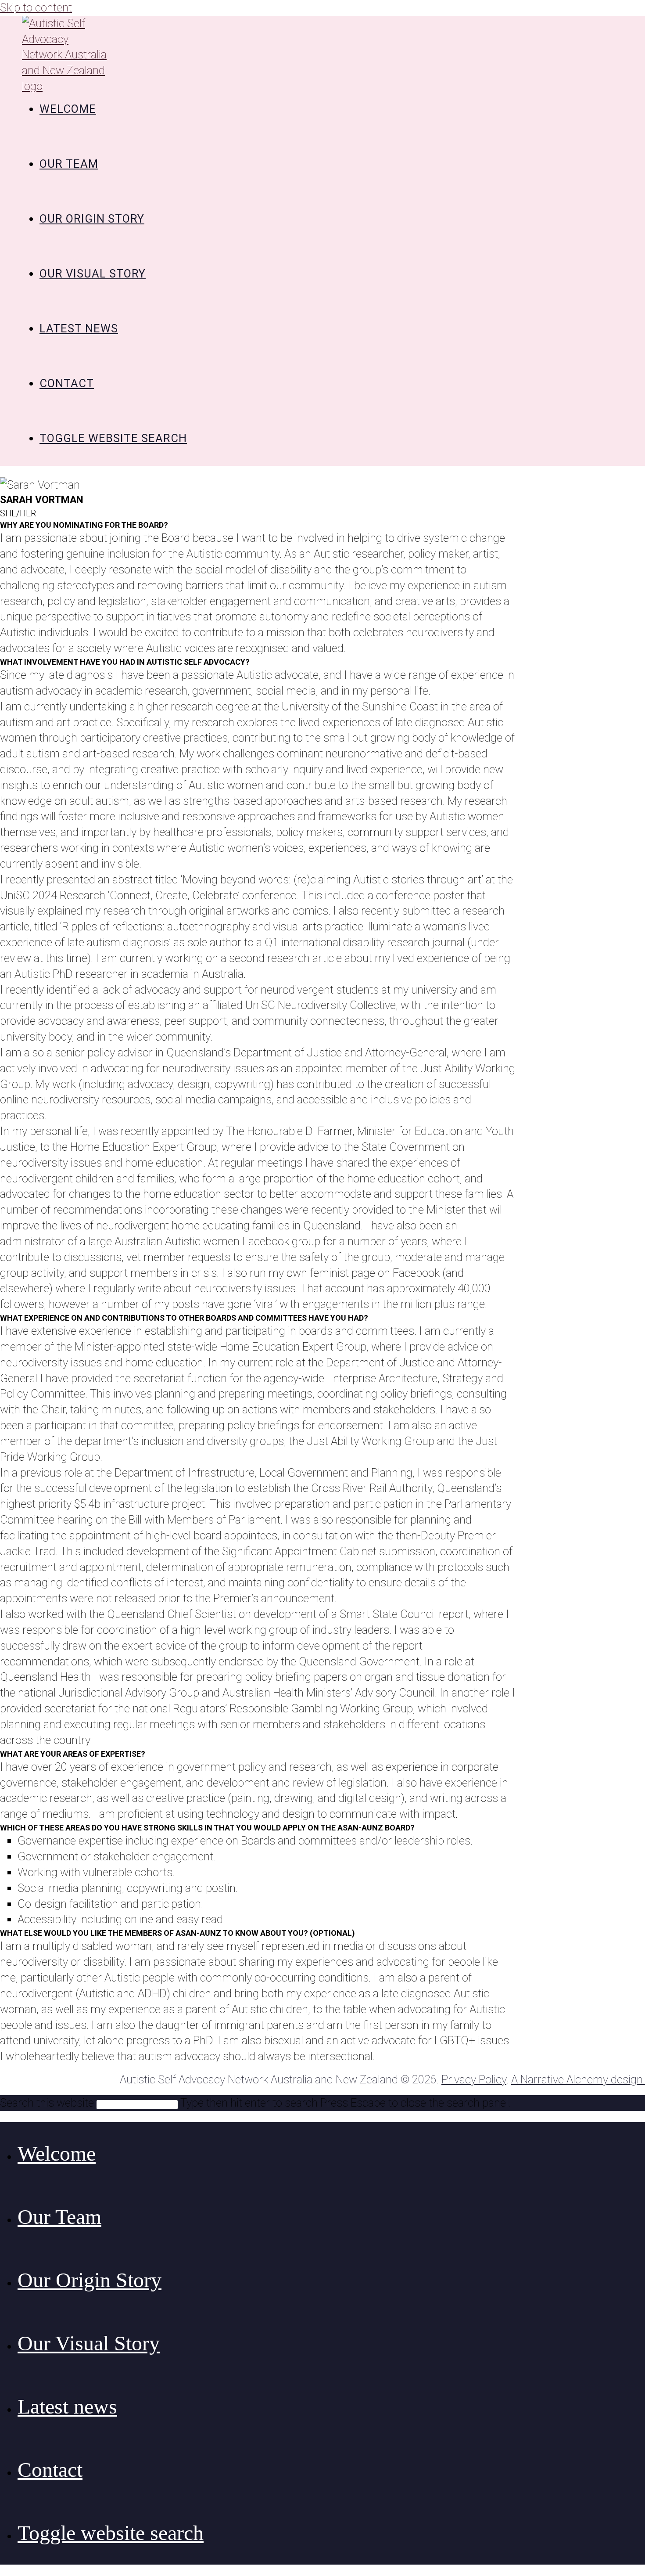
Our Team (59, 2217)
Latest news (67, 2406)
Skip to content (36, 7)
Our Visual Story (89, 2343)
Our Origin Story (90, 2280)
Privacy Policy (474, 2079)
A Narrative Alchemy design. (578, 2079)
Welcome (57, 2153)
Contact (50, 2470)
